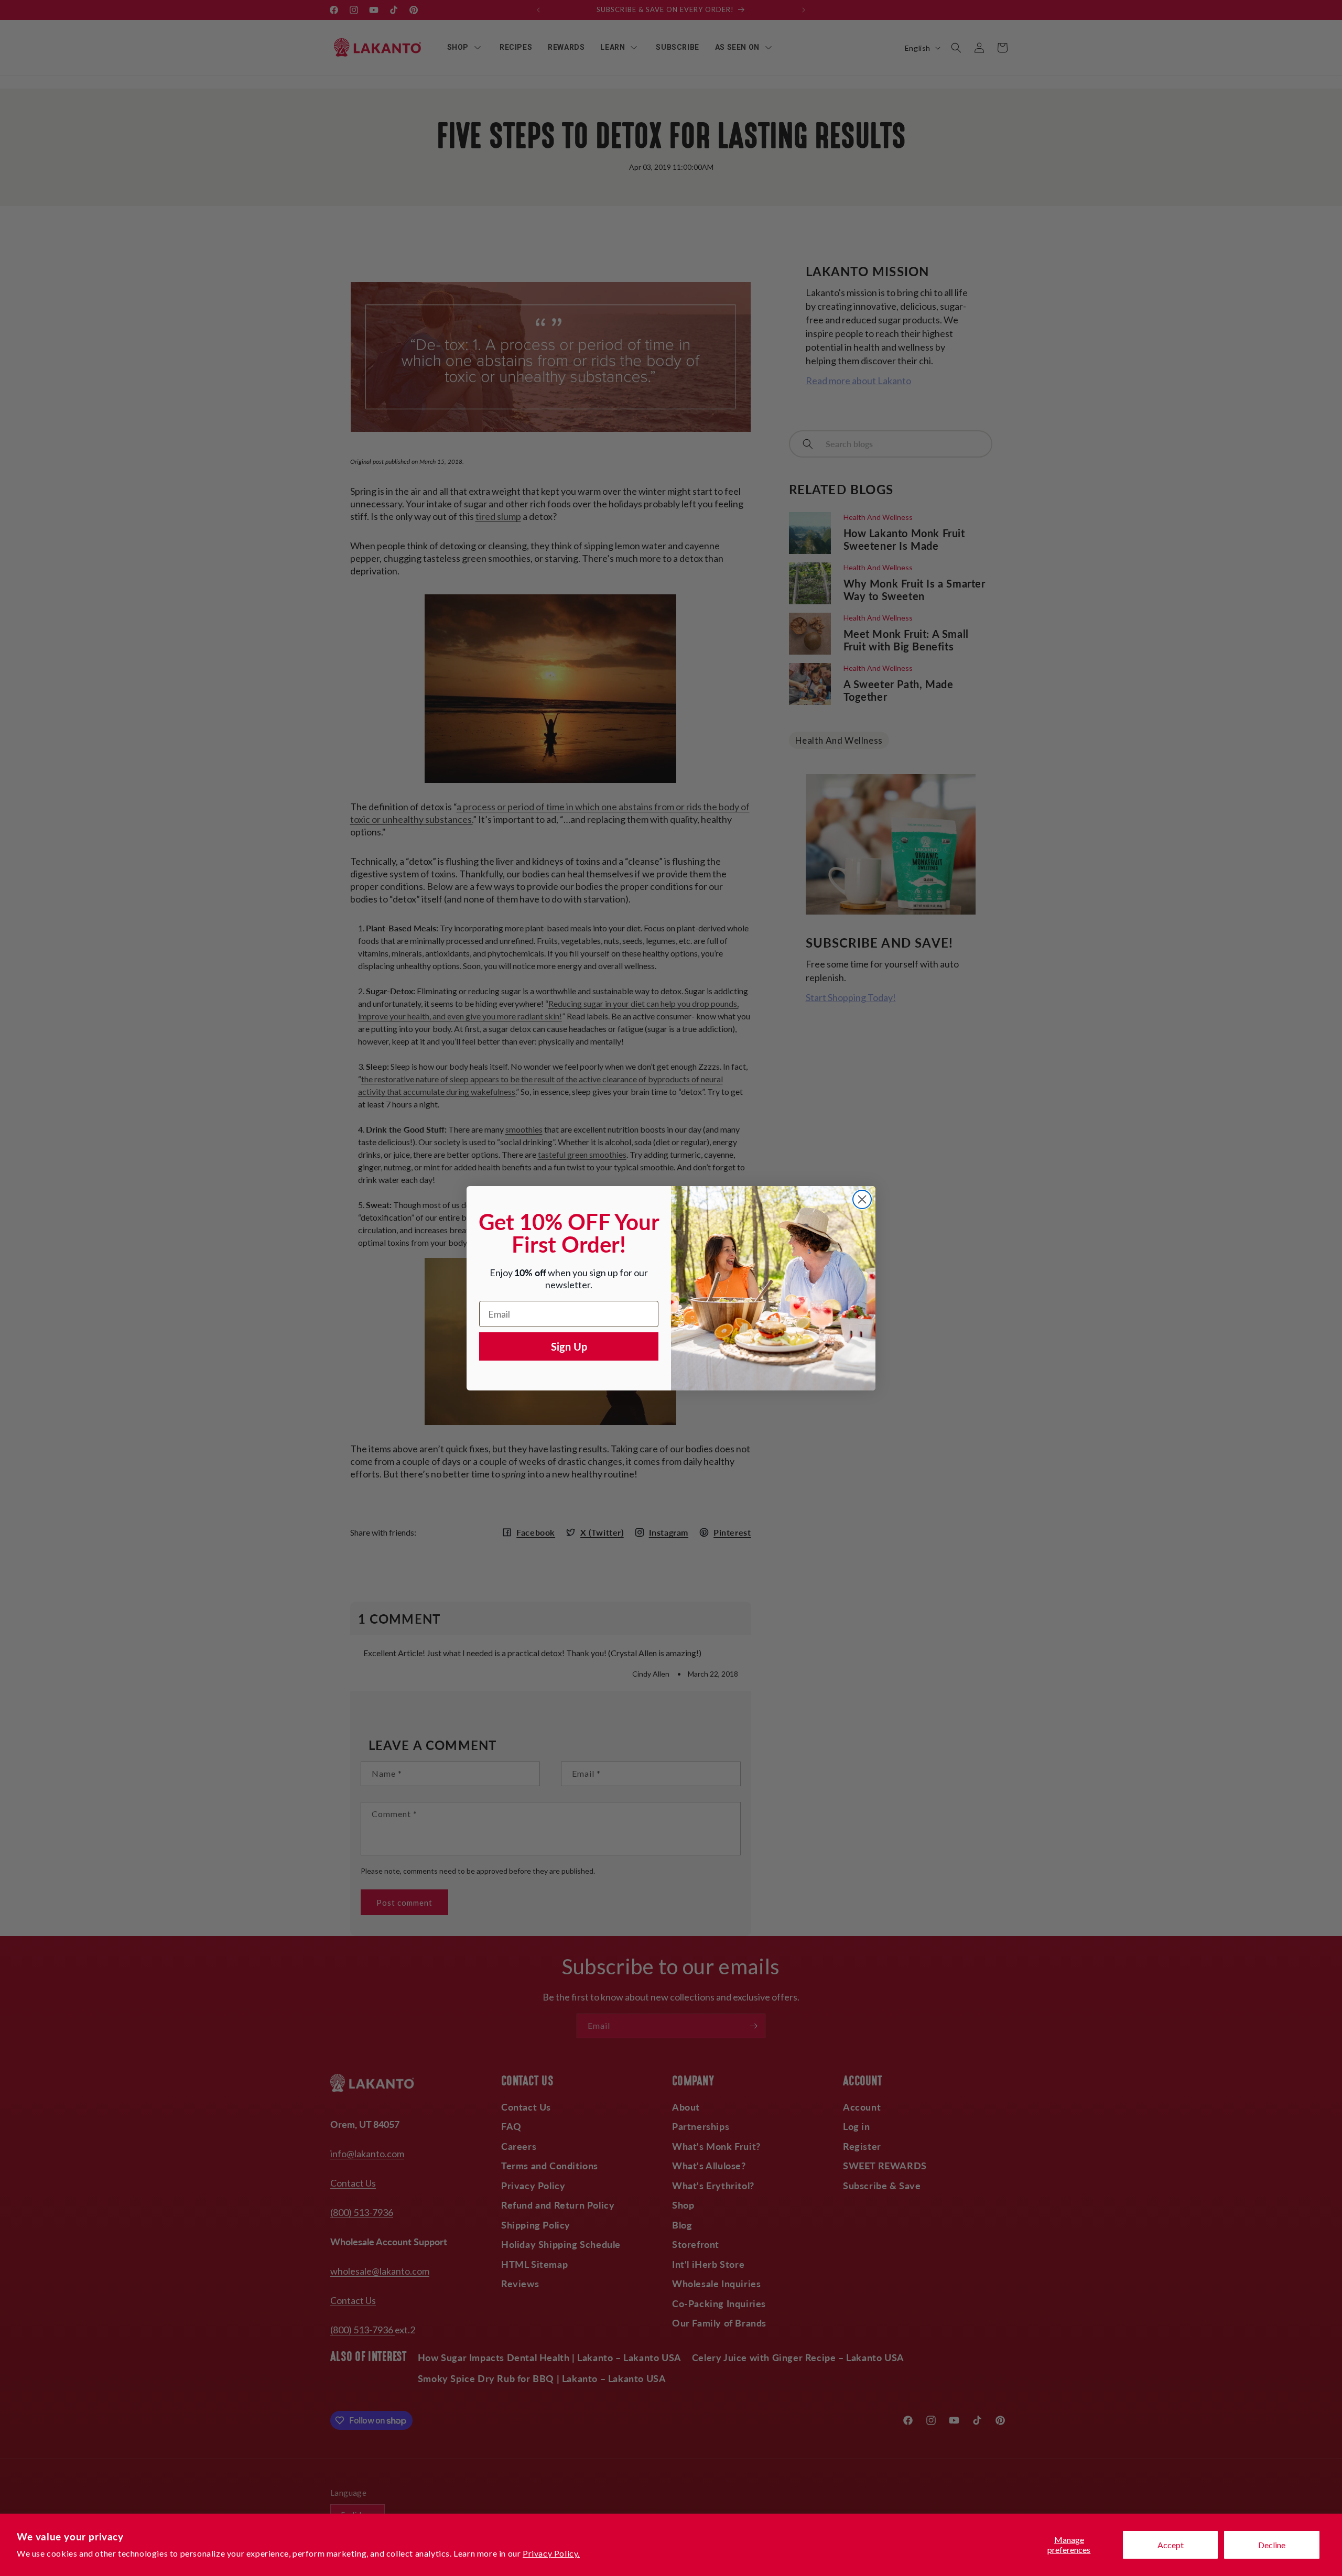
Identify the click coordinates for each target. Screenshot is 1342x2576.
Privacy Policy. (551, 2553)
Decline (1272, 2545)
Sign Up (569, 1346)
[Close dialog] (862, 1199)
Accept (1171, 2545)
